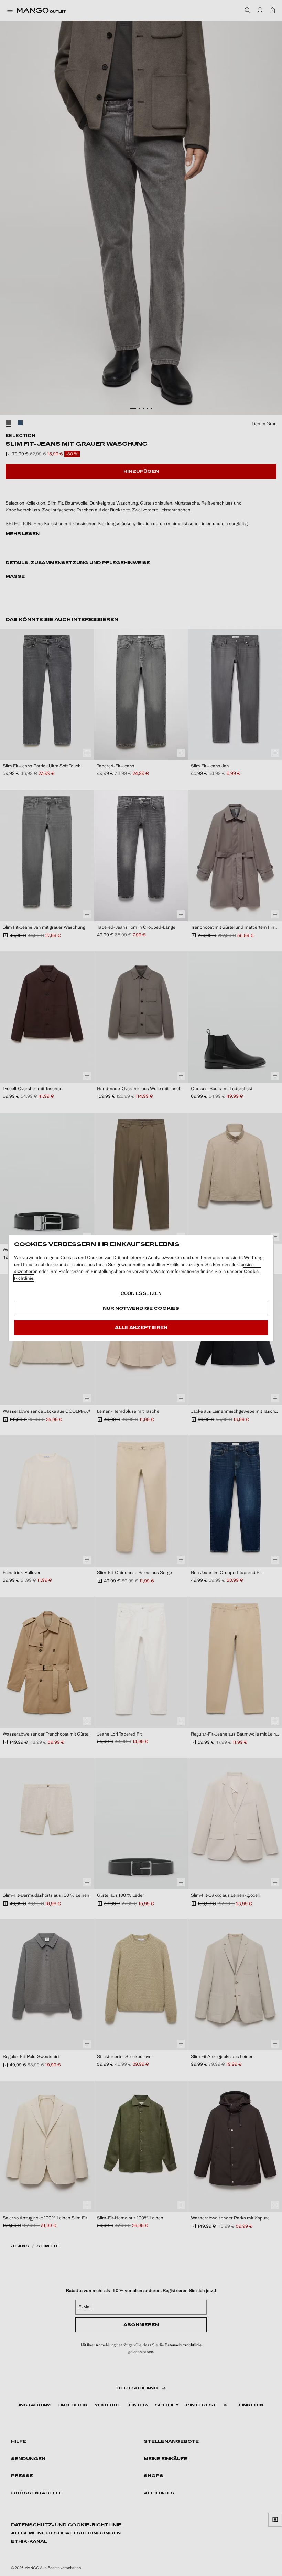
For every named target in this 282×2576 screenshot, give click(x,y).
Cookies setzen (141, 1293)
